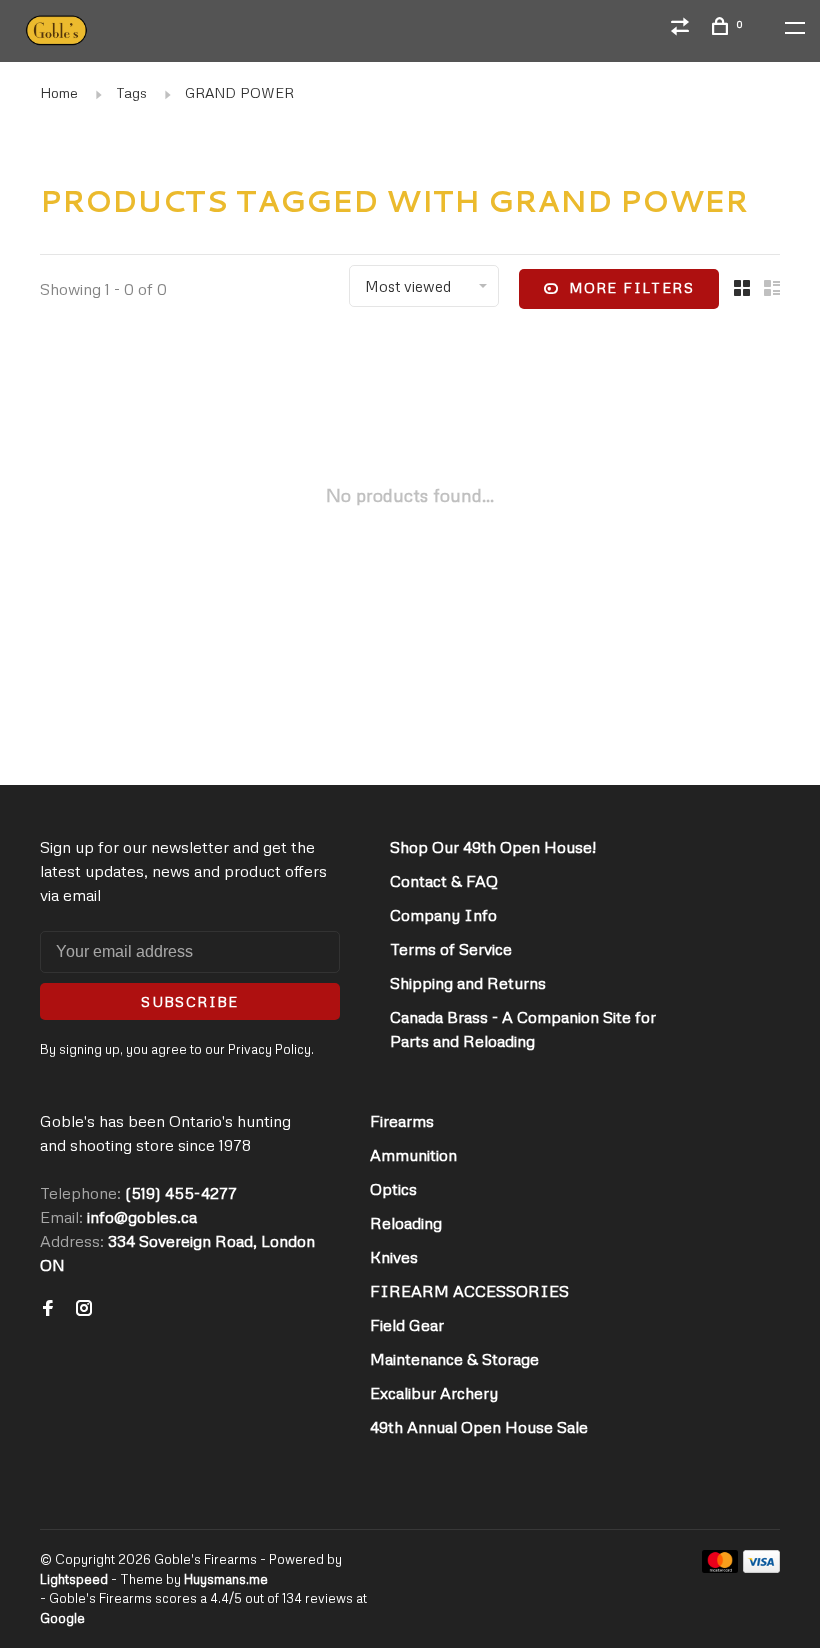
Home (59, 92)
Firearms (402, 1121)
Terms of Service (451, 949)
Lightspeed (74, 1579)
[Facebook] (48, 1309)
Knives (394, 1257)
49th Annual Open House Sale (479, 1427)
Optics (393, 1189)
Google (62, 1618)
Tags (131, 92)
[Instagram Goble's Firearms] (84, 1309)
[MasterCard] (720, 1567)
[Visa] (761, 1567)
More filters (631, 287)
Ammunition (413, 1155)
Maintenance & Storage (454, 1359)
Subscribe (190, 1001)
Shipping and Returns (468, 983)
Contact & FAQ (444, 881)
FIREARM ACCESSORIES (469, 1291)
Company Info (443, 915)
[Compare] (683, 28)
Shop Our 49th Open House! (493, 847)
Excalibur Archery (434, 1393)
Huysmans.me (226, 1579)
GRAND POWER (239, 92)
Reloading (406, 1223)
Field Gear (407, 1325)
